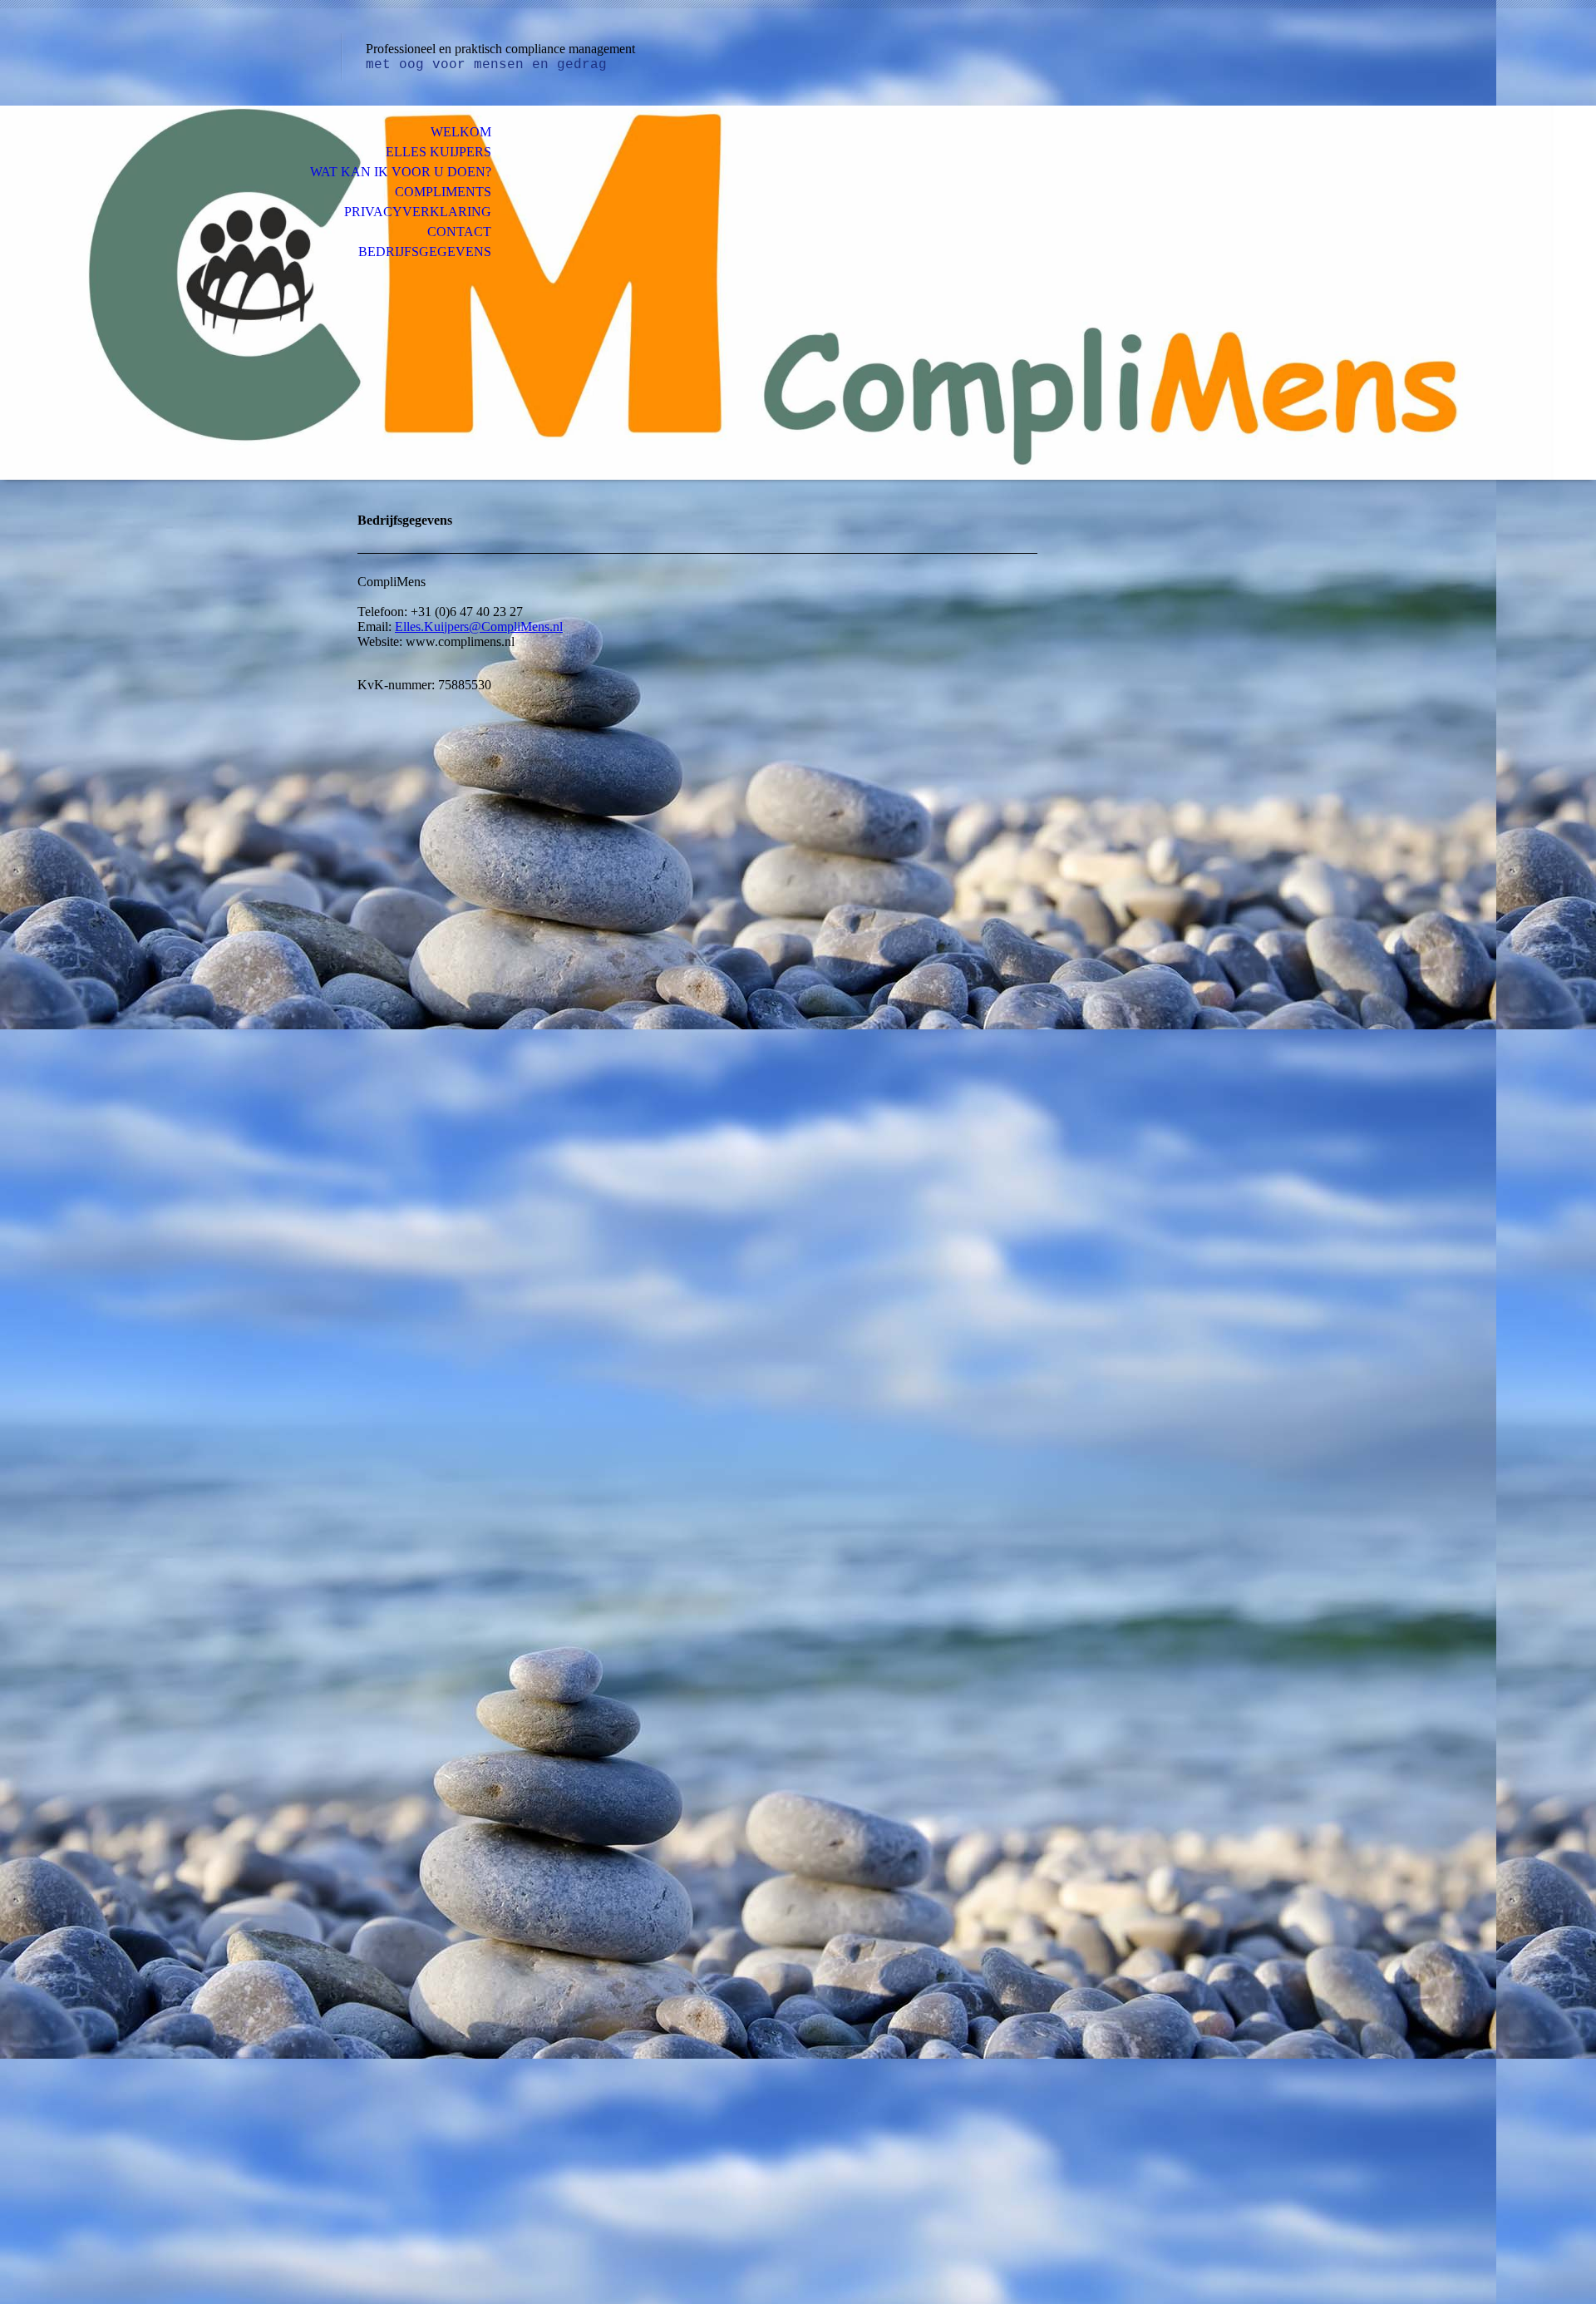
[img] (798, 293)
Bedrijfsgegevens (425, 252)
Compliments (443, 192)
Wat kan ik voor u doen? (401, 172)
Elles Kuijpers (438, 152)
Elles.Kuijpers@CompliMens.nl (479, 627)
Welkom (461, 132)
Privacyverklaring (418, 212)
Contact (459, 232)
